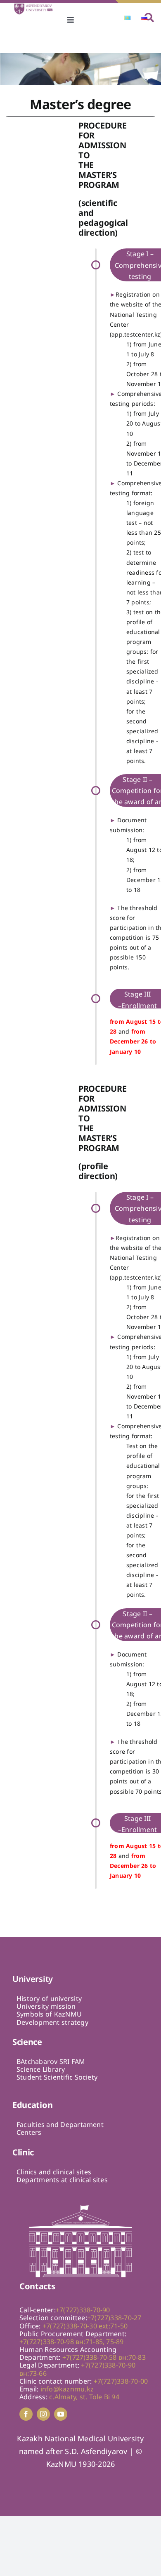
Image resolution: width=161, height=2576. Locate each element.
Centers (29, 2132)
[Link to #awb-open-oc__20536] (149, 18)
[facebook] (26, 2414)
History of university (49, 1998)
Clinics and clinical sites (54, 2172)
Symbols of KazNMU (49, 2014)
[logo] (36, 6)
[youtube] (61, 2414)
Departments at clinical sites (62, 2180)
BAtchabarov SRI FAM (51, 2061)
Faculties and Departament (60, 2124)
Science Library (41, 2069)
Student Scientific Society (57, 2077)
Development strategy (52, 2022)
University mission (46, 2006)
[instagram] (43, 2414)
